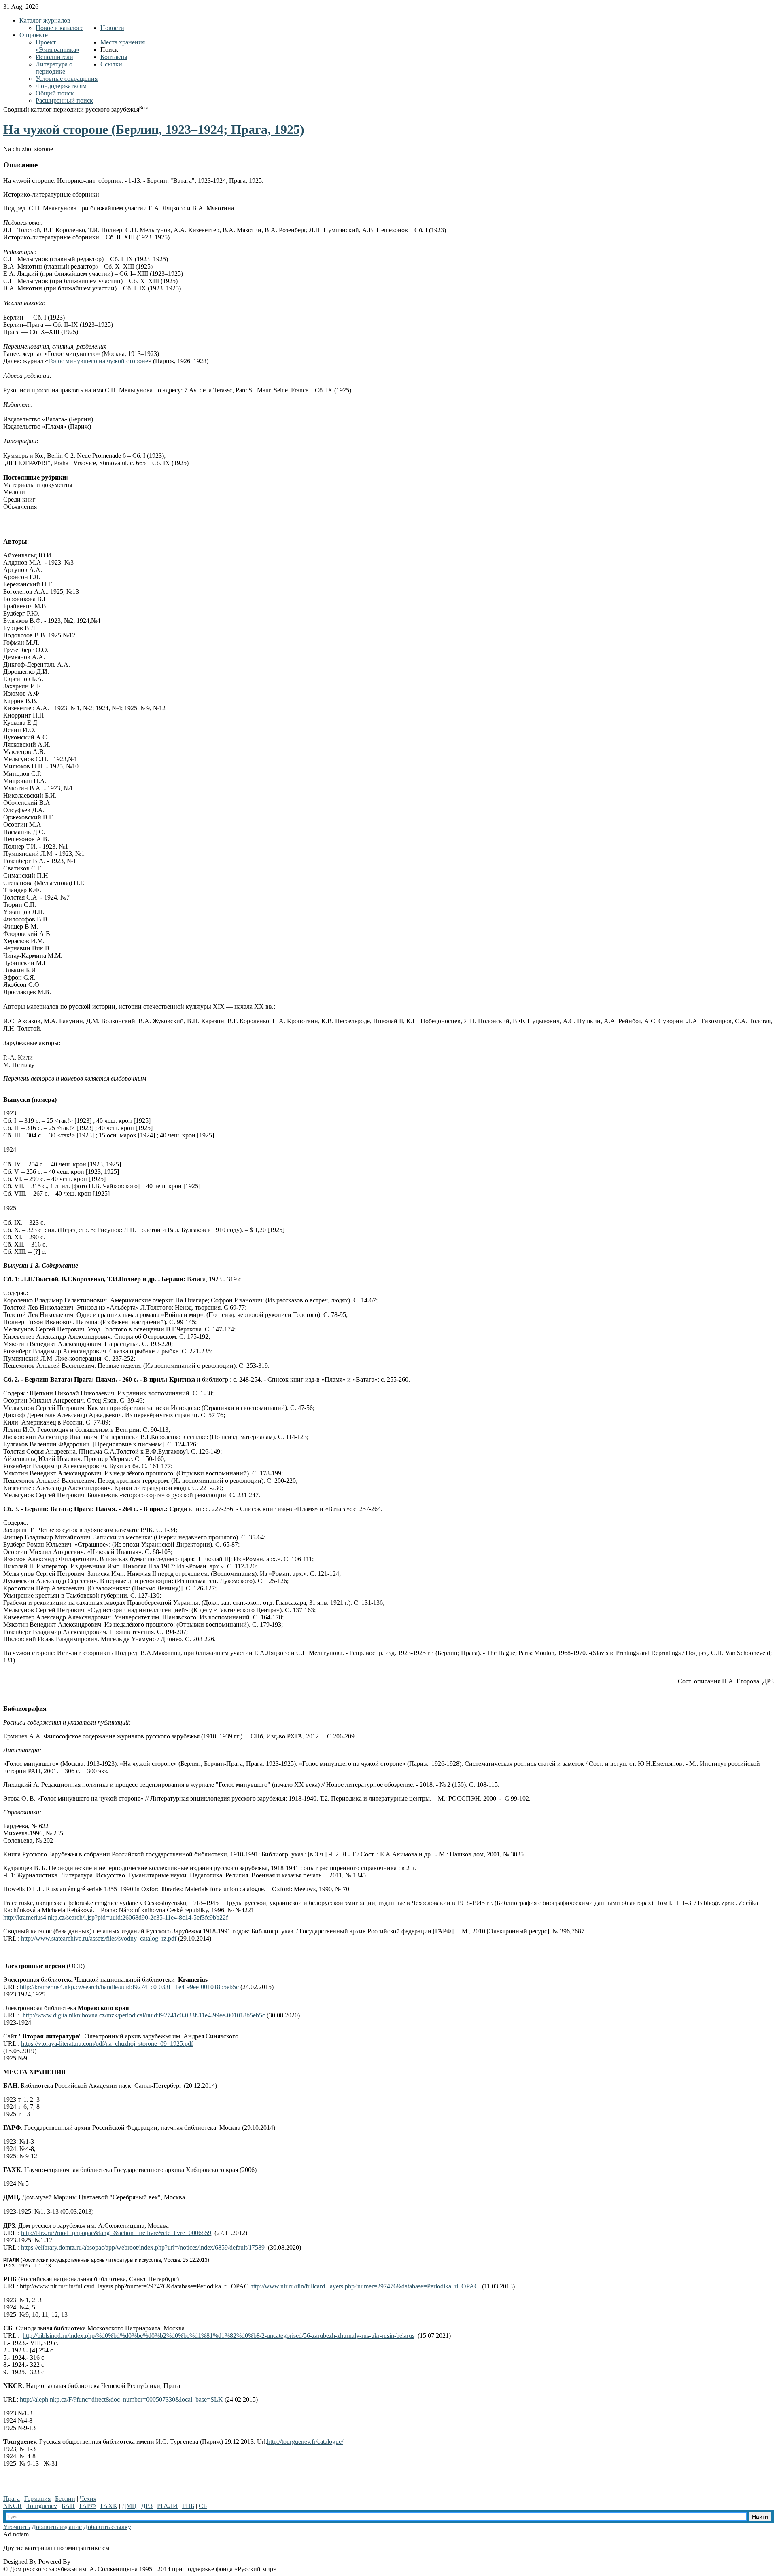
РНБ (188, 2506)
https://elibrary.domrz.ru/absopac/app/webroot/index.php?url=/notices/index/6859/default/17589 (143, 2247)
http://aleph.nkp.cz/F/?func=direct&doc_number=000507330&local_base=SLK (121, 2399)
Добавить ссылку (107, 2527)
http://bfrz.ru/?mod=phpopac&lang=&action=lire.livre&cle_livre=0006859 (116, 2233)
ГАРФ (88, 2506)
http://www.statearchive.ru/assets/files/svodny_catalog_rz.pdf (99, 1938)
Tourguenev (42, 2506)
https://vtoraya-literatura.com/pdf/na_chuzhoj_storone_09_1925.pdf (107, 2044)
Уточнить (17, 2527)
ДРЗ (147, 2506)
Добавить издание (57, 2527)
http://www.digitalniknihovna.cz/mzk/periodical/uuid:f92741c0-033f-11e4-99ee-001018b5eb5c (144, 2015)
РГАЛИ (167, 2506)
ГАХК (109, 2506)
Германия (37, 2499)
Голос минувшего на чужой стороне (98, 361)
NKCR (13, 2506)
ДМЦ (129, 2506)
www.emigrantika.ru (141, 2548)
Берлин (65, 2499)
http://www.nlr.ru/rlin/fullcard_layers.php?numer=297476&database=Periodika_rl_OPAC (364, 2286)
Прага (12, 2499)
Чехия (88, 2499)
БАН (68, 2506)
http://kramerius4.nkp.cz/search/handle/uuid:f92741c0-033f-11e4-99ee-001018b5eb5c (129, 1987)
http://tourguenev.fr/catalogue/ (305, 2442)
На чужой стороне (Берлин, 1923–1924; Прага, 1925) (154, 129)
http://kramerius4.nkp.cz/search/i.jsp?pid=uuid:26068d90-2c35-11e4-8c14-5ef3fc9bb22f (116, 1917)
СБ (203, 2506)
